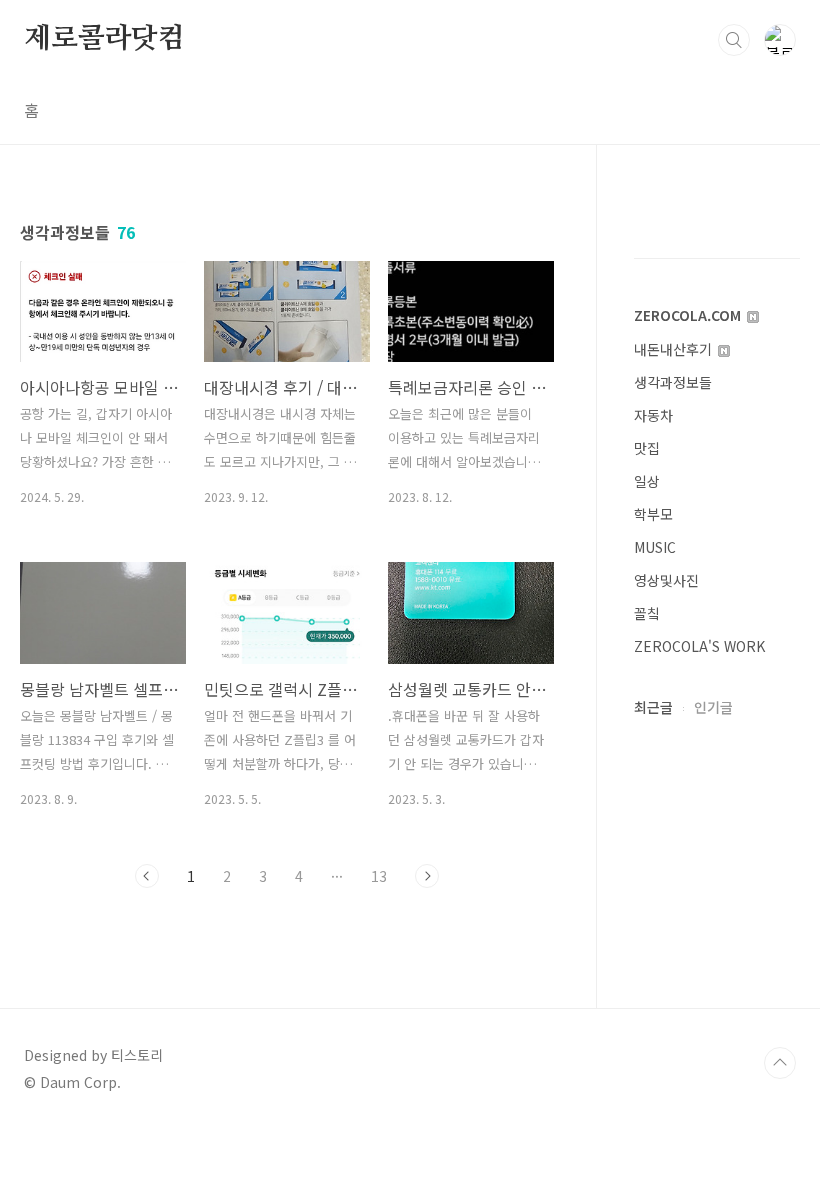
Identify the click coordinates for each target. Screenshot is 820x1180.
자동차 (653, 415)
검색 (734, 40)
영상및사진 (666, 580)
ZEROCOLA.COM (689, 315)
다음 (427, 876)
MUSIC (655, 547)
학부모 (653, 514)
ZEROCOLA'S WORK (699, 646)
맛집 (647, 448)
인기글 (713, 707)
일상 (647, 481)
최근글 (653, 707)
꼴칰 (647, 613)
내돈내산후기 (675, 349)
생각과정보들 (673, 382)
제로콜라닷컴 (104, 39)
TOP (780, 1063)
